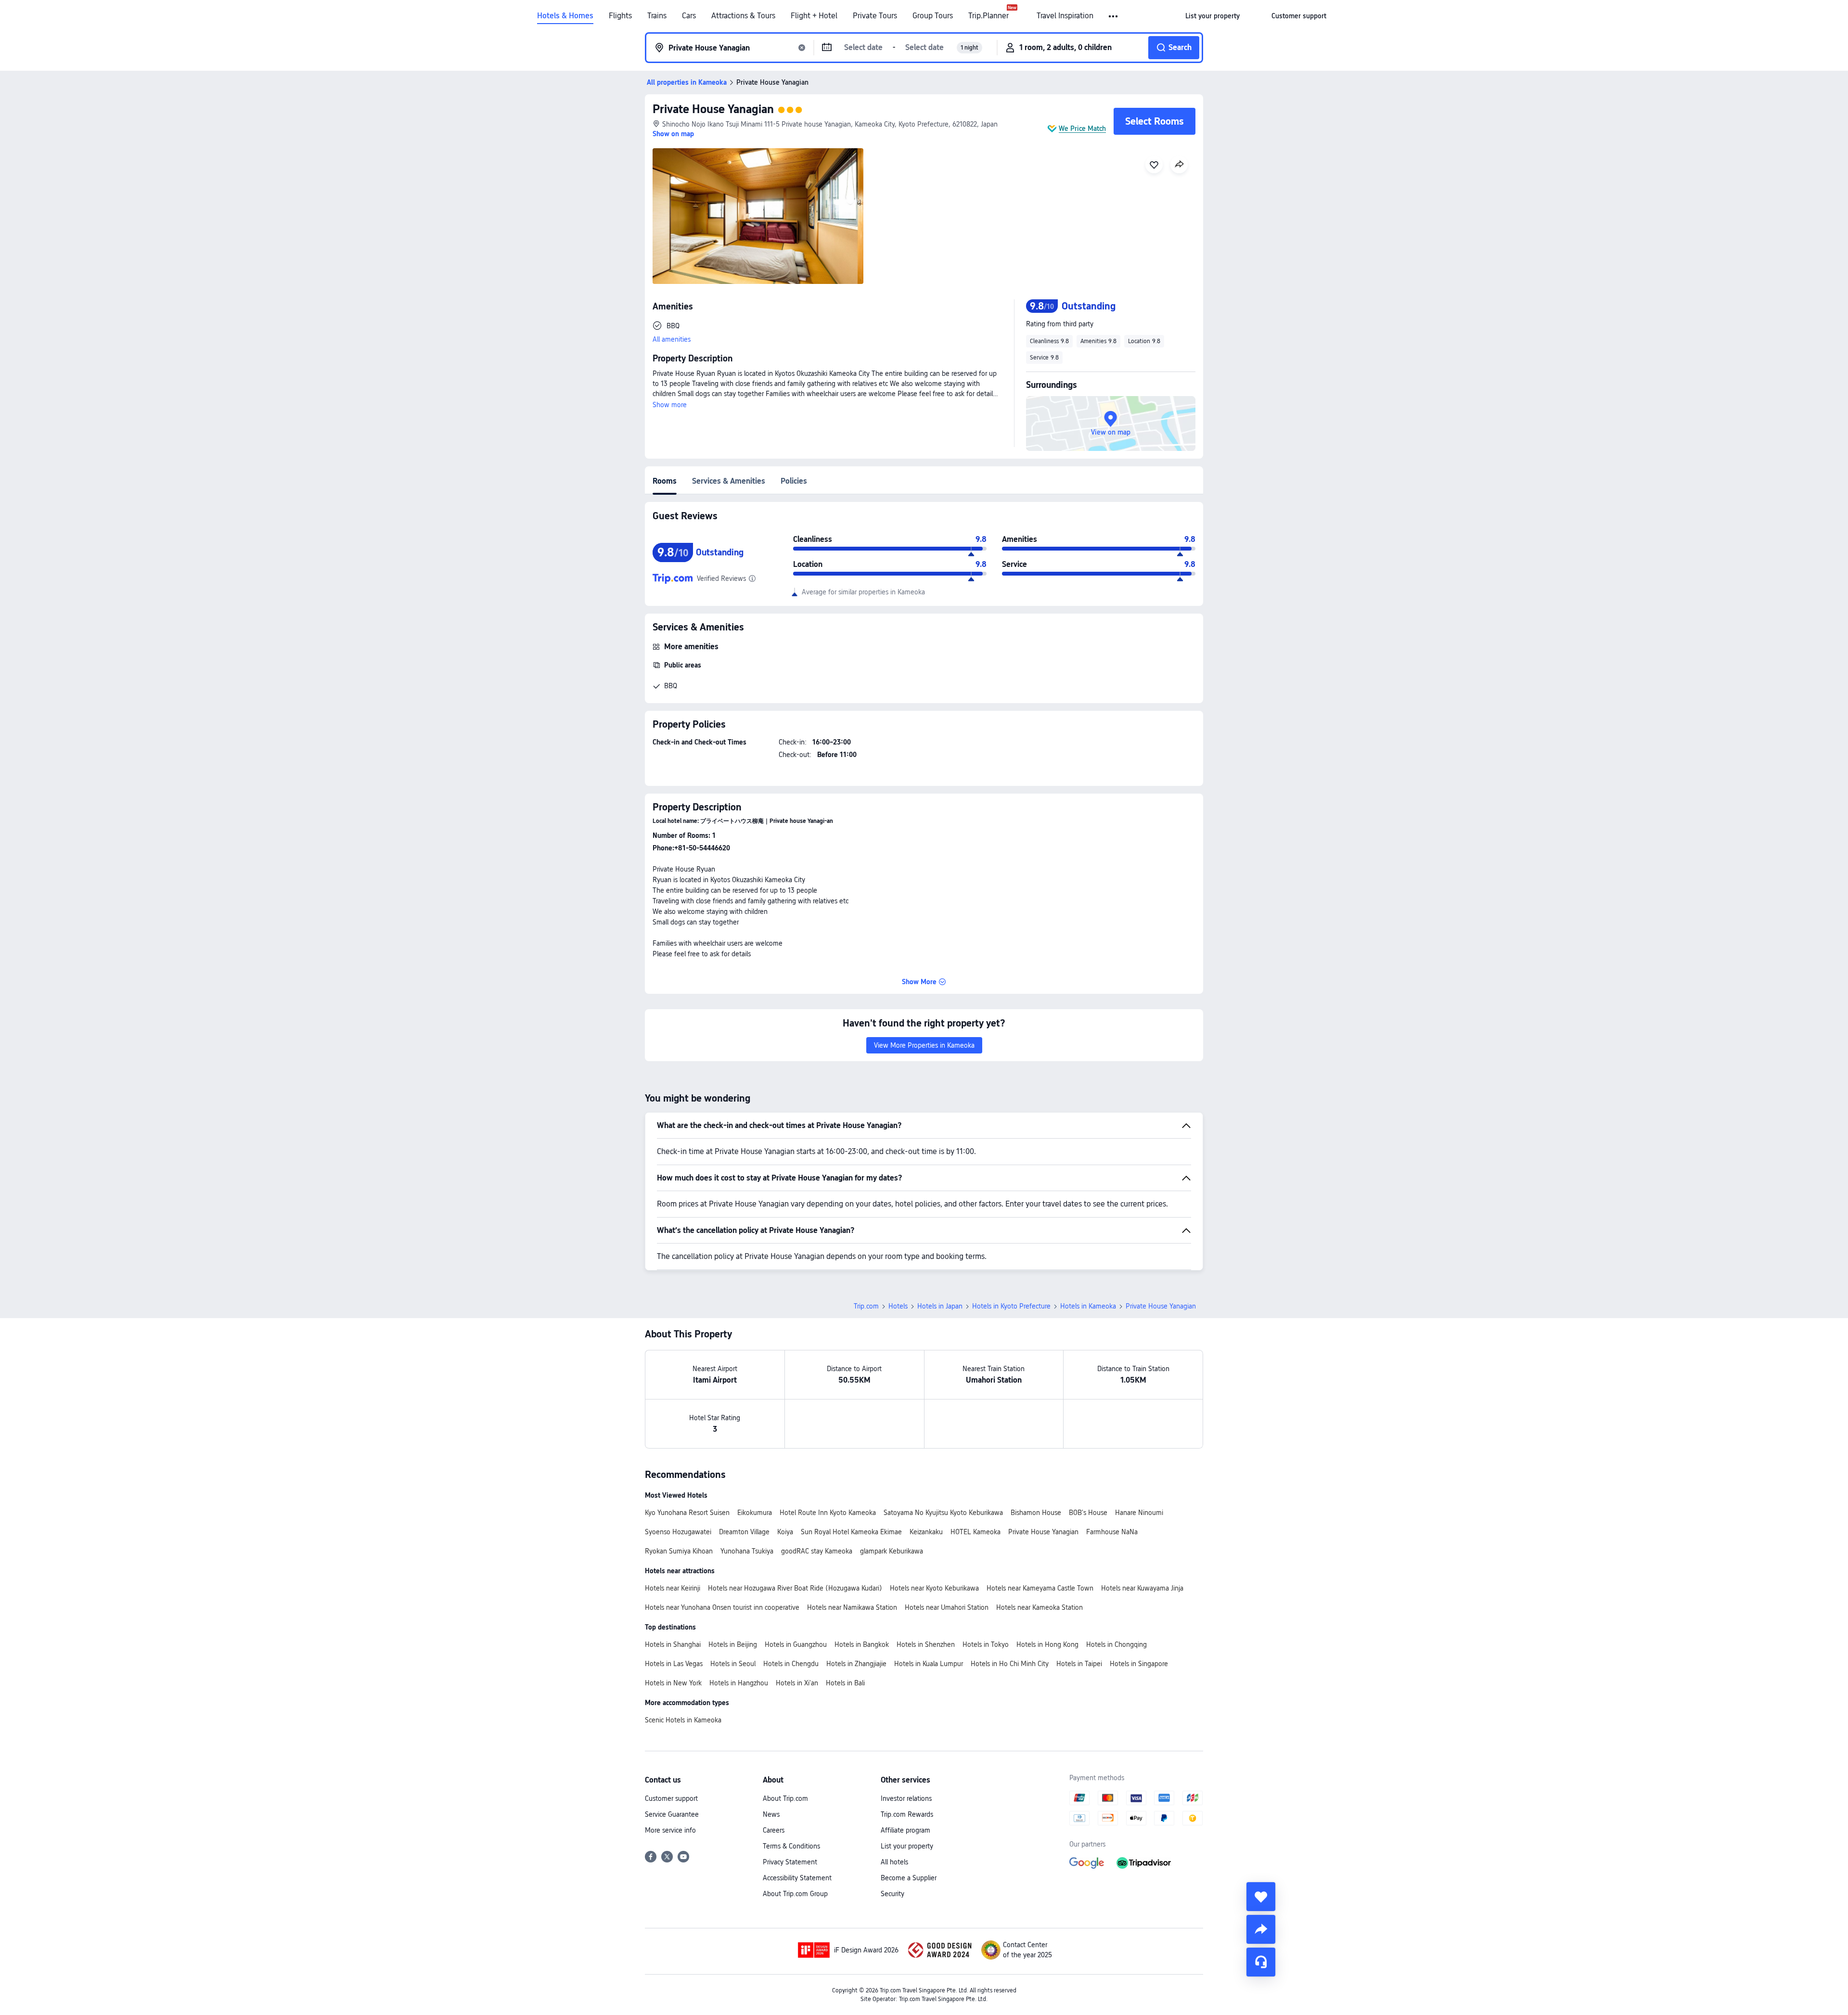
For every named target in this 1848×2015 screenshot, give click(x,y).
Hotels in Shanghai (673, 1644)
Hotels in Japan (940, 1306)
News (771, 1814)
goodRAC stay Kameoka (817, 1551)
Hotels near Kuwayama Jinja (1142, 1588)
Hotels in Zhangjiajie (856, 1664)
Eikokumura (755, 1513)
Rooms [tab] (665, 481)
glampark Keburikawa (892, 1551)
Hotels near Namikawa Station (852, 1607)
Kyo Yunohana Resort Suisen (687, 1513)
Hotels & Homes (565, 16)
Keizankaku (926, 1532)
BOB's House (1088, 1513)
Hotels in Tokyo (986, 1644)
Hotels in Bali (845, 1683)
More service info (670, 1830)
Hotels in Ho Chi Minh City (1010, 1664)
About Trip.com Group (795, 1894)
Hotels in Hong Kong (1047, 1644)
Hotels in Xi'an (797, 1683)
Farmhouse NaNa (1112, 1532)
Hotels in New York (673, 1683)
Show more (670, 405)
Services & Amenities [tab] (729, 481)
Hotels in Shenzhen (926, 1644)
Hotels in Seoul (733, 1664)
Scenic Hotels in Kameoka (683, 1720)
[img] (758, 216)
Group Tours (933, 16)
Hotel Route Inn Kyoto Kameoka (828, 1513)
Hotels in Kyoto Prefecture (1011, 1306)
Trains (657, 16)
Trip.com (866, 1306)
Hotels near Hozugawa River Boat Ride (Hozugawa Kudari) (795, 1588)
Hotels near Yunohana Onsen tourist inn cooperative (722, 1607)
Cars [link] (689, 16)
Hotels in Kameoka (1088, 1306)
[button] (1114, 16)
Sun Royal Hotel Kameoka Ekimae (851, 1532)
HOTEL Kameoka (975, 1532)
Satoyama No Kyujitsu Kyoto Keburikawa (943, 1513)
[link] (1213, 16)
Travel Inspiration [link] (1065, 16)
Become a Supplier (909, 1878)
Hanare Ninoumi (1139, 1513)
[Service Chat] (1261, 1962)
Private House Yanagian (713, 109)
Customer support (671, 1798)
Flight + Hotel (814, 16)
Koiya (785, 1532)
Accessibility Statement (797, 1878)
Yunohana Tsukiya (747, 1551)
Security (892, 1894)
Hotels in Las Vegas (674, 1664)
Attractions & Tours (743, 16)
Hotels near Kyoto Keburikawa (934, 1588)
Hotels (898, 1306)
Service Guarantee (672, 1814)
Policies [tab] (794, 481)
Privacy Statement (790, 1862)
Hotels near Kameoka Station (1039, 1607)
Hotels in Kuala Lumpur (929, 1664)
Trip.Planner (988, 16)
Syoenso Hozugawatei (678, 1532)
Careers (774, 1830)
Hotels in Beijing (733, 1644)
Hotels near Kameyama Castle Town (1040, 1588)
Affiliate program (905, 1830)
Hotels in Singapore (1139, 1664)
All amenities (672, 339)
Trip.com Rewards (907, 1814)
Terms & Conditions (791, 1846)
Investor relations (906, 1798)
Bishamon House (1036, 1513)
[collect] (1261, 1897)
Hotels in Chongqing (1116, 1644)
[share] (1261, 1929)
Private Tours (875, 16)
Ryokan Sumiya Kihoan (679, 1551)
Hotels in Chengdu (791, 1664)
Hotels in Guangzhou (796, 1644)
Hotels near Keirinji (673, 1588)
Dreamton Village (744, 1532)
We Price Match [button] (1082, 128)
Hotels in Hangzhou (739, 1683)
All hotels (894, 1862)
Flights (620, 16)
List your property (907, 1846)
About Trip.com (785, 1798)
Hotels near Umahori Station (947, 1607)
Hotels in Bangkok (862, 1644)
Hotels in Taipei (1079, 1664)
